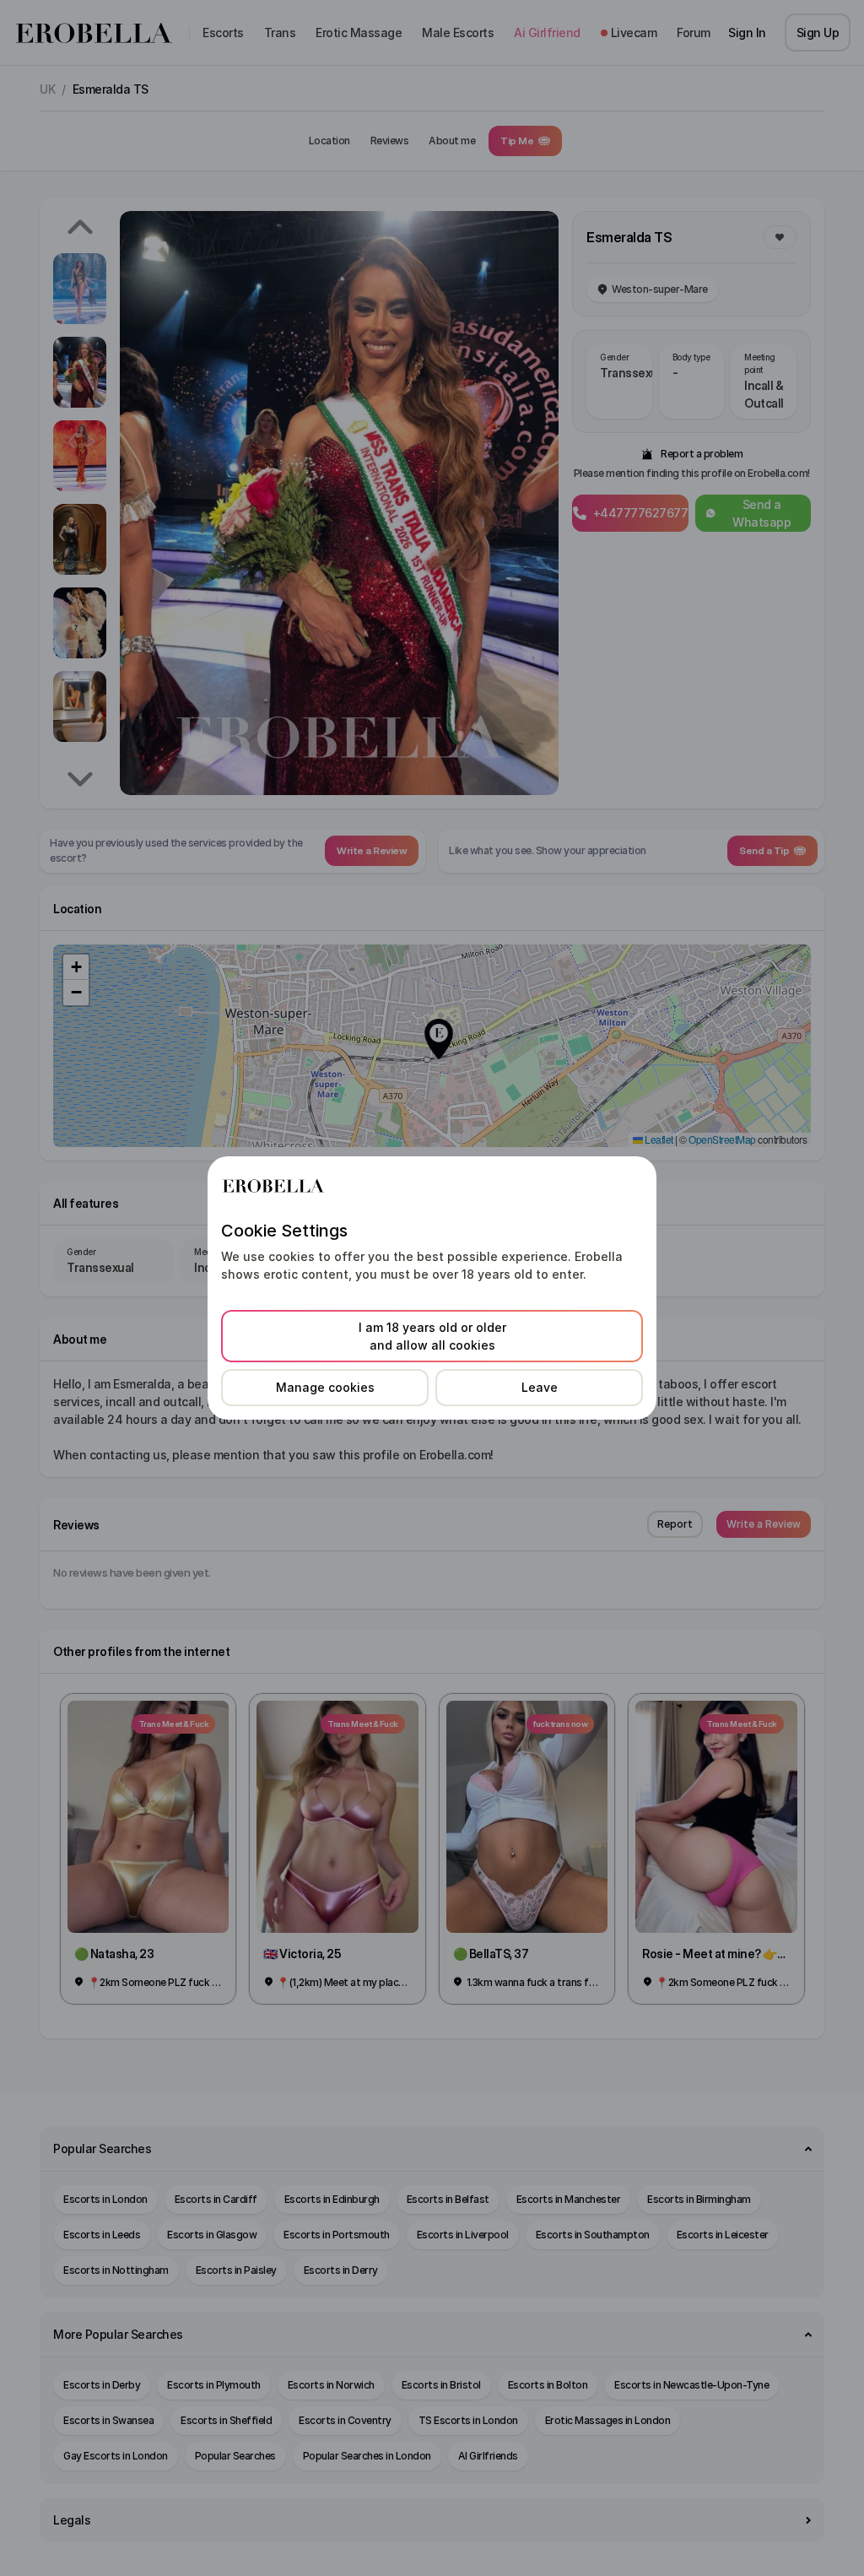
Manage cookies (325, 1387)
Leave (540, 1387)
